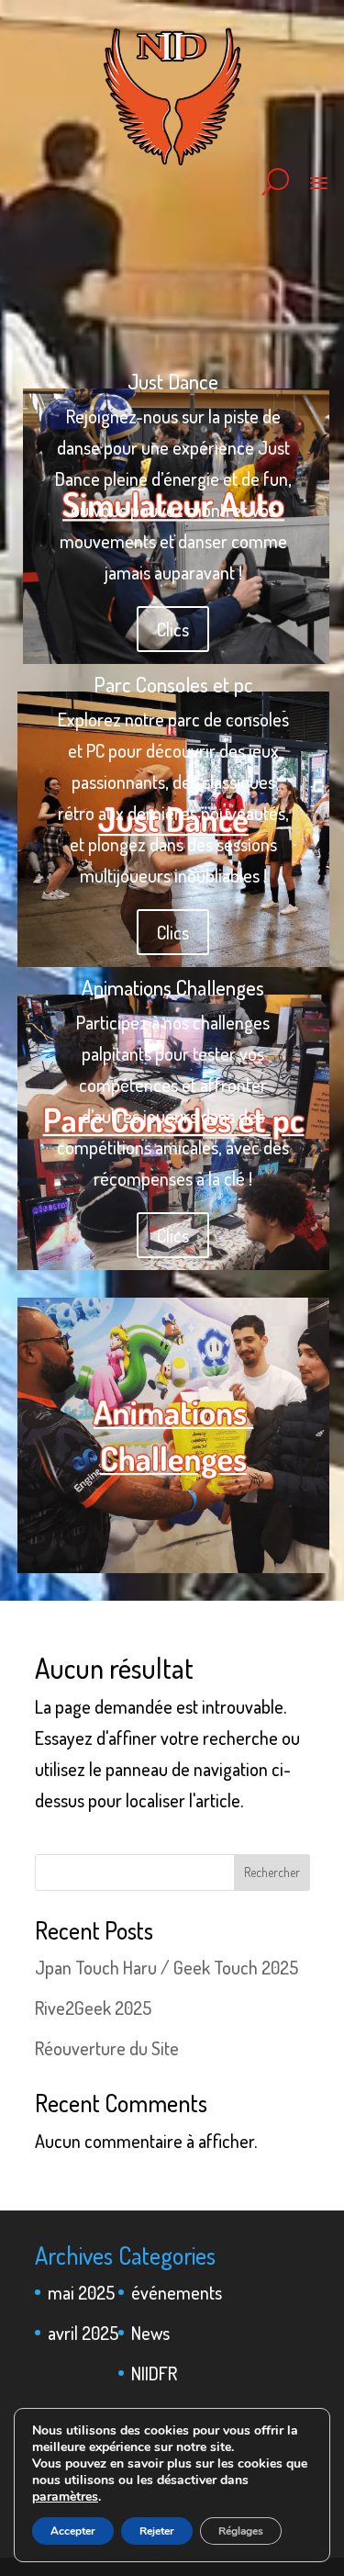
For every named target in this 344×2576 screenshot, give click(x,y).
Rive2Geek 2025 (93, 2008)
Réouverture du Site (107, 2048)
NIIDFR (154, 2373)
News (150, 2333)
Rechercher (272, 1872)
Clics (173, 1235)
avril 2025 (83, 2333)
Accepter (73, 2531)
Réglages (241, 2531)
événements (177, 2292)
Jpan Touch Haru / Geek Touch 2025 (166, 1967)
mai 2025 (81, 2292)
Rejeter (157, 2531)
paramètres (65, 2497)
